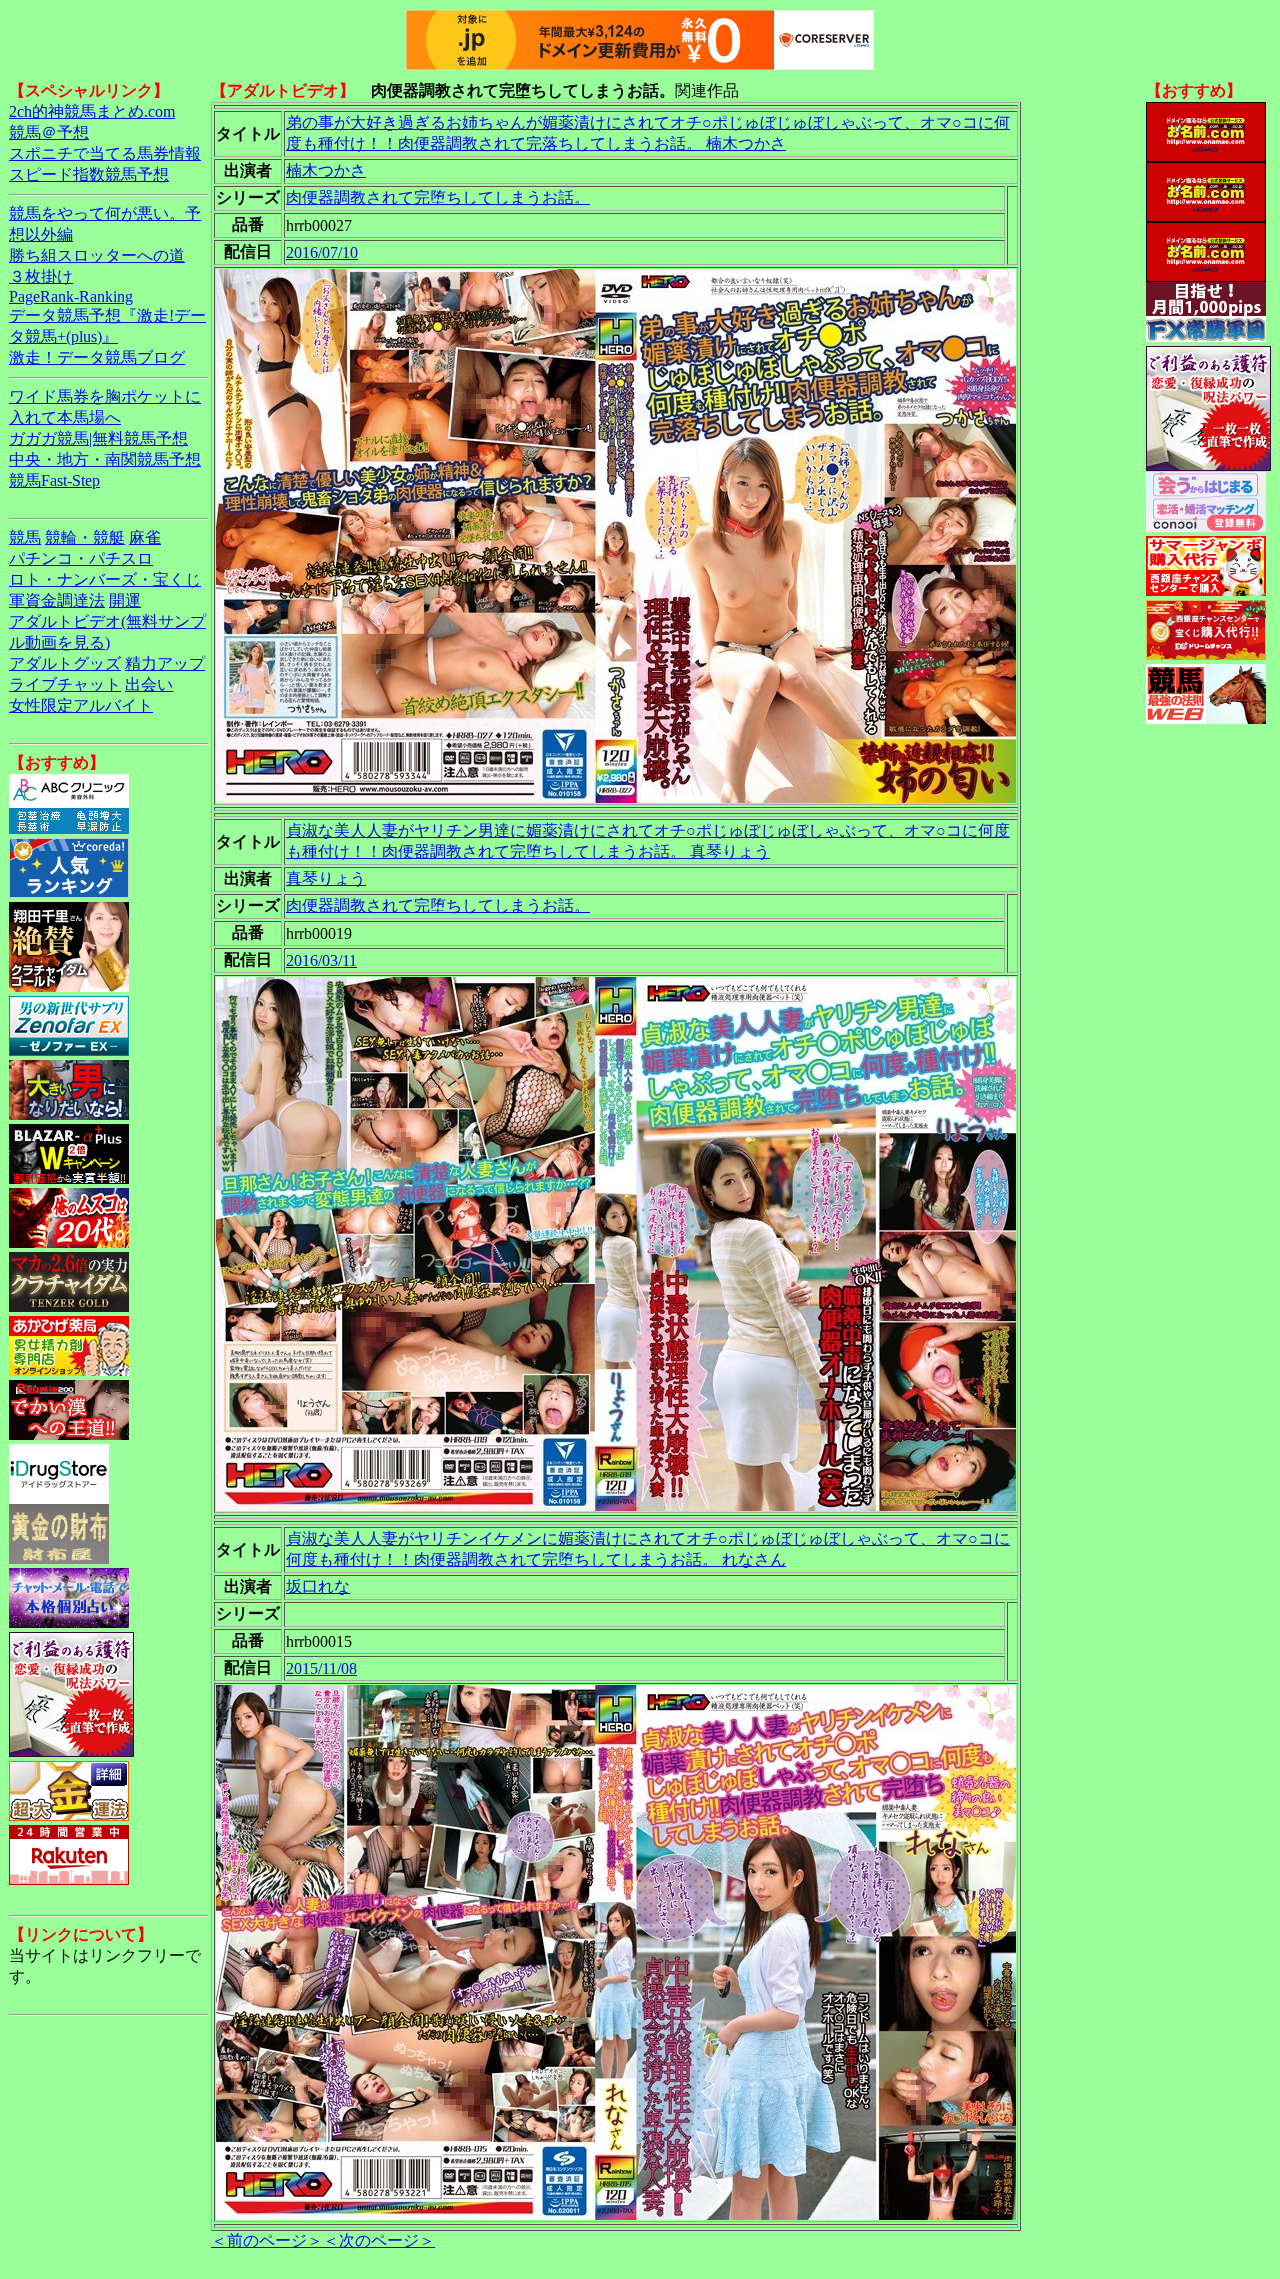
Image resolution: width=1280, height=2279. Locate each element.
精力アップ (165, 663)
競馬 (25, 537)
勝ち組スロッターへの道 (97, 255)
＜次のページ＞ (379, 2240)
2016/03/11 (321, 960)
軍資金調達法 (57, 600)
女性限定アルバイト (81, 705)
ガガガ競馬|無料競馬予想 (98, 438)
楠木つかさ (326, 170)
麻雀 (145, 537)
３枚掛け (41, 276)
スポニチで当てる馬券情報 (105, 153)
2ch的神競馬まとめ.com (92, 111)
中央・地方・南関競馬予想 (105, 459)
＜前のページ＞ (267, 2240)
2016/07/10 (322, 252)
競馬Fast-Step (54, 480)
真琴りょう (326, 878)
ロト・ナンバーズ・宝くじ (105, 579)
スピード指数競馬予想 (89, 174)
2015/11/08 (321, 1668)
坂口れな (318, 1586)
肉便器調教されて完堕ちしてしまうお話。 (438, 197)
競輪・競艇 (85, 537)
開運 (125, 600)
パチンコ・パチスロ (81, 558)
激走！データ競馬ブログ (97, 357)
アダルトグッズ (65, 663)
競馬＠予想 (49, 132)
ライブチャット (65, 684)
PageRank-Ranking (71, 296)
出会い (149, 684)
